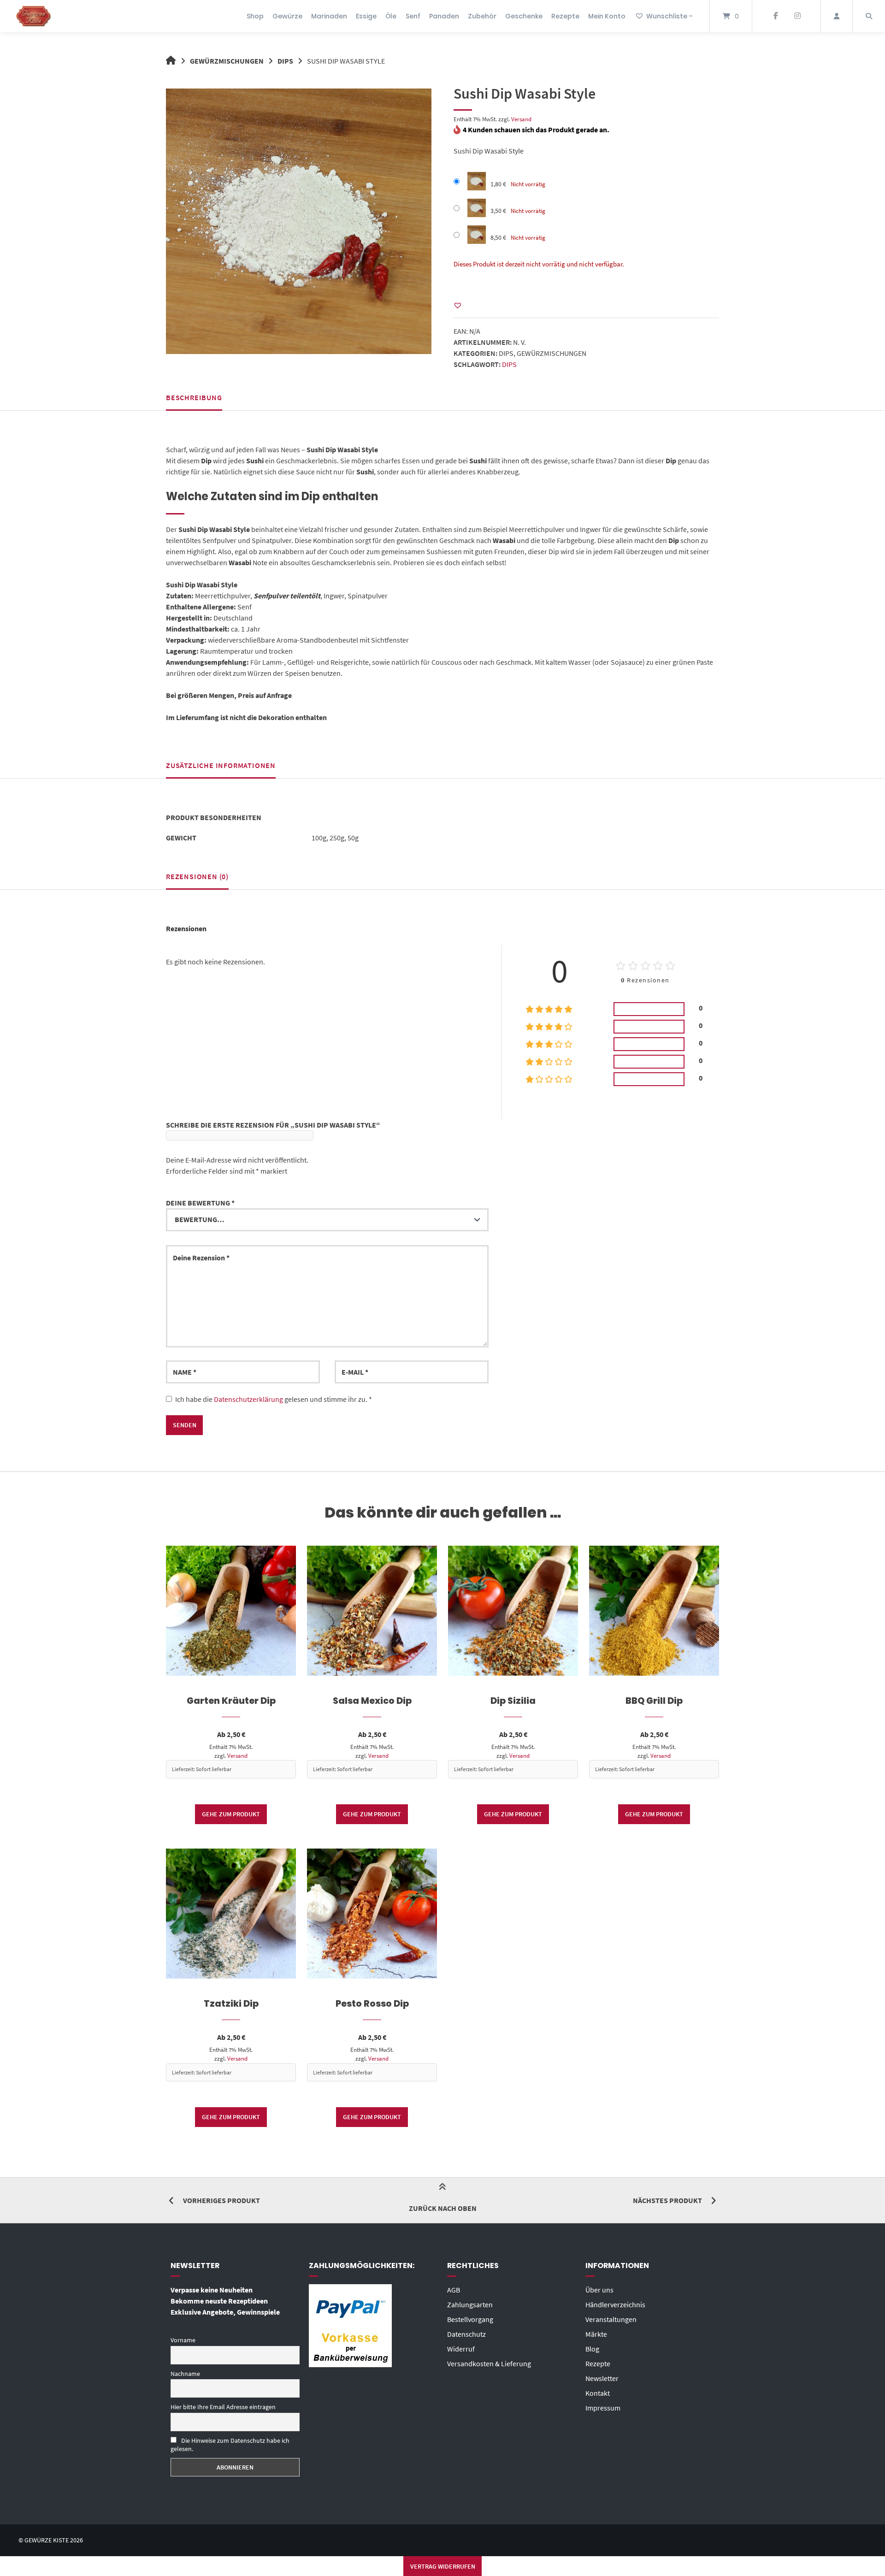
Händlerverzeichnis (615, 2304)
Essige (366, 16)
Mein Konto (607, 16)
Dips (285, 61)
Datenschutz (466, 2334)
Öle (391, 16)
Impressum (603, 2408)
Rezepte (565, 16)
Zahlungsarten (470, 2304)
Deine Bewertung (200, 1203)
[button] (458, 305)
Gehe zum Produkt (231, 1814)
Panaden (444, 16)
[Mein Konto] (837, 16)
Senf (413, 16)
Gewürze (287, 16)
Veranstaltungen (611, 2319)
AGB (454, 2290)
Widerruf (461, 2349)
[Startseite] (34, 16)
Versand (521, 119)
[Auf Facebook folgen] (776, 16)
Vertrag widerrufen (443, 2566)
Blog (592, 2349)
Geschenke (524, 16)
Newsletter (602, 2378)
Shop (255, 16)
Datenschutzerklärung (248, 1399)
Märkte (596, 2334)
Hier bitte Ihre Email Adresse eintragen (223, 2407)
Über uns (599, 2290)
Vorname (183, 2340)
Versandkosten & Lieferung (489, 2363)
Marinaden (329, 16)
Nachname (185, 2374)
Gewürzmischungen (227, 61)
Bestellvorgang (470, 2319)
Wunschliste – (670, 16)
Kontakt (598, 2393)
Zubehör (482, 16)
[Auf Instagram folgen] (797, 16)
